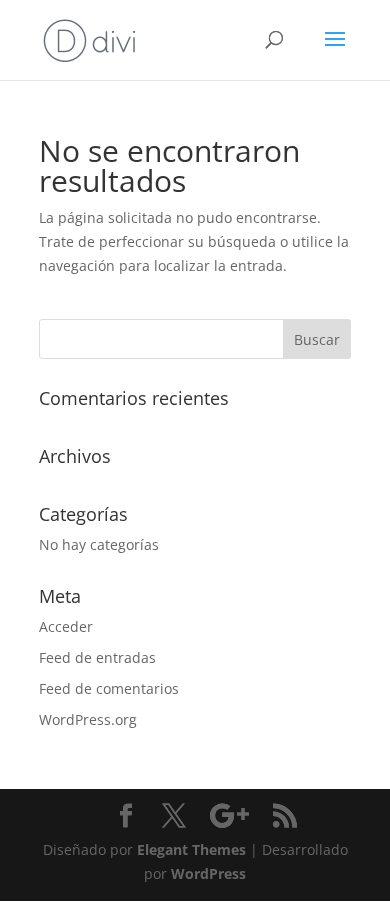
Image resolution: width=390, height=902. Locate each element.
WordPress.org (88, 719)
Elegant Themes (191, 849)
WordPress (208, 873)
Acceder (66, 626)
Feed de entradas (97, 657)
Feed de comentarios (109, 688)
